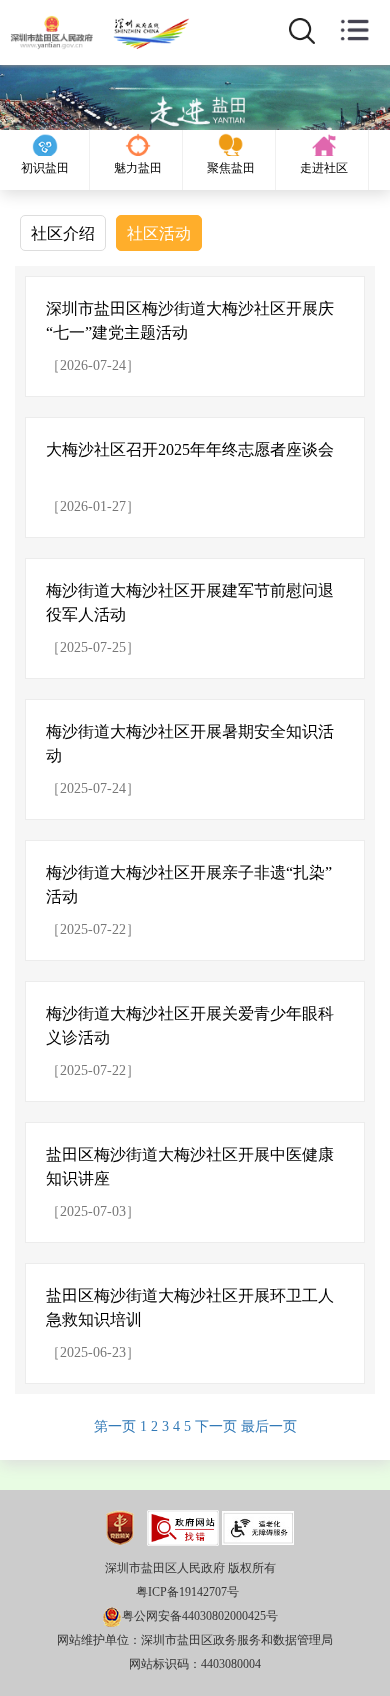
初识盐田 (45, 168)
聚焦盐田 (231, 168)
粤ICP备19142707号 (187, 1592)
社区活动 (159, 233)
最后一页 (269, 1426)
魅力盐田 (138, 168)
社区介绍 (63, 233)
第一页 (117, 1426)
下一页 (218, 1426)
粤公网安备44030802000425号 (200, 1616)
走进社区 (324, 168)
